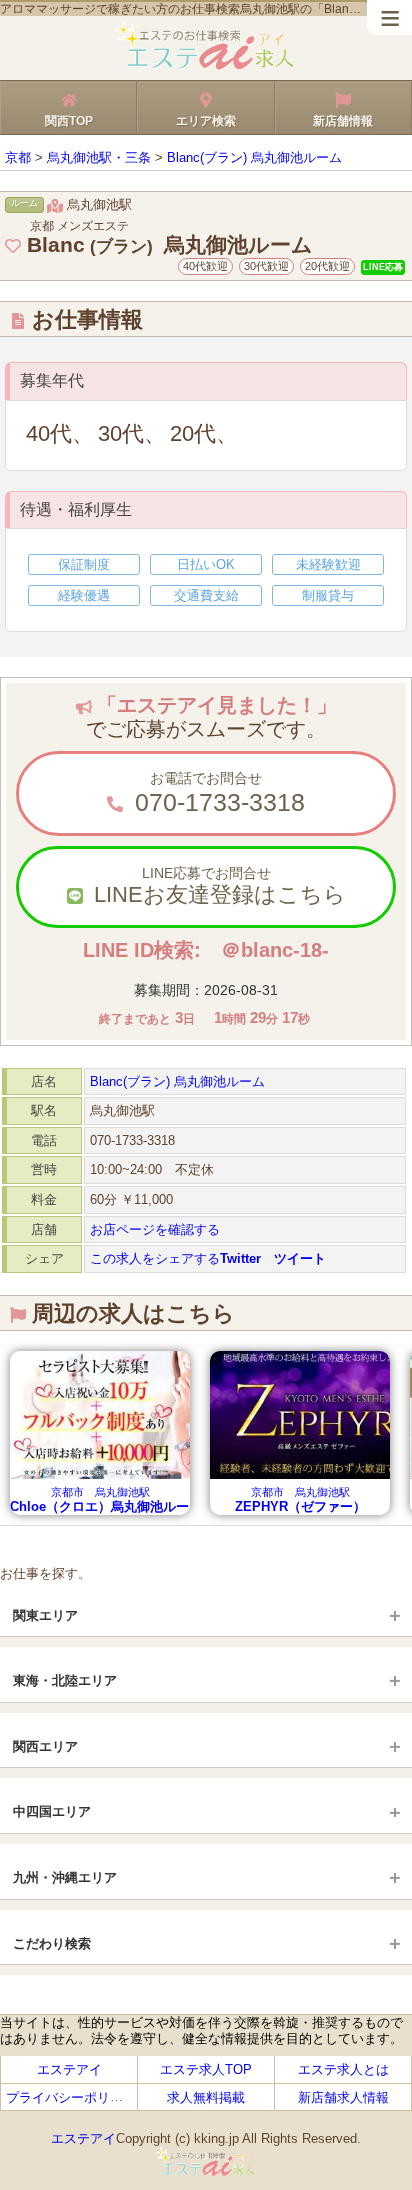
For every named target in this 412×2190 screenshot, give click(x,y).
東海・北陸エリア (65, 1680)
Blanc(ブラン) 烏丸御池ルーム (177, 1081)
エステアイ (69, 2069)
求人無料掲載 (206, 2096)
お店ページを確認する (155, 1229)
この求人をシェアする (208, 1258)
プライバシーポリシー (71, 2096)
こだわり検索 (52, 1943)
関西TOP (69, 121)
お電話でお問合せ (216, 793)
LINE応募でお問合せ (217, 886)
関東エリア (45, 1615)
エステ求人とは (343, 2069)
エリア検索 (206, 121)
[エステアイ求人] (206, 66)
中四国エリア (52, 1811)
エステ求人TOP (206, 2069)
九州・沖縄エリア (65, 1877)
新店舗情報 (343, 121)
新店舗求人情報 (343, 2096)
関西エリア (45, 1746)
